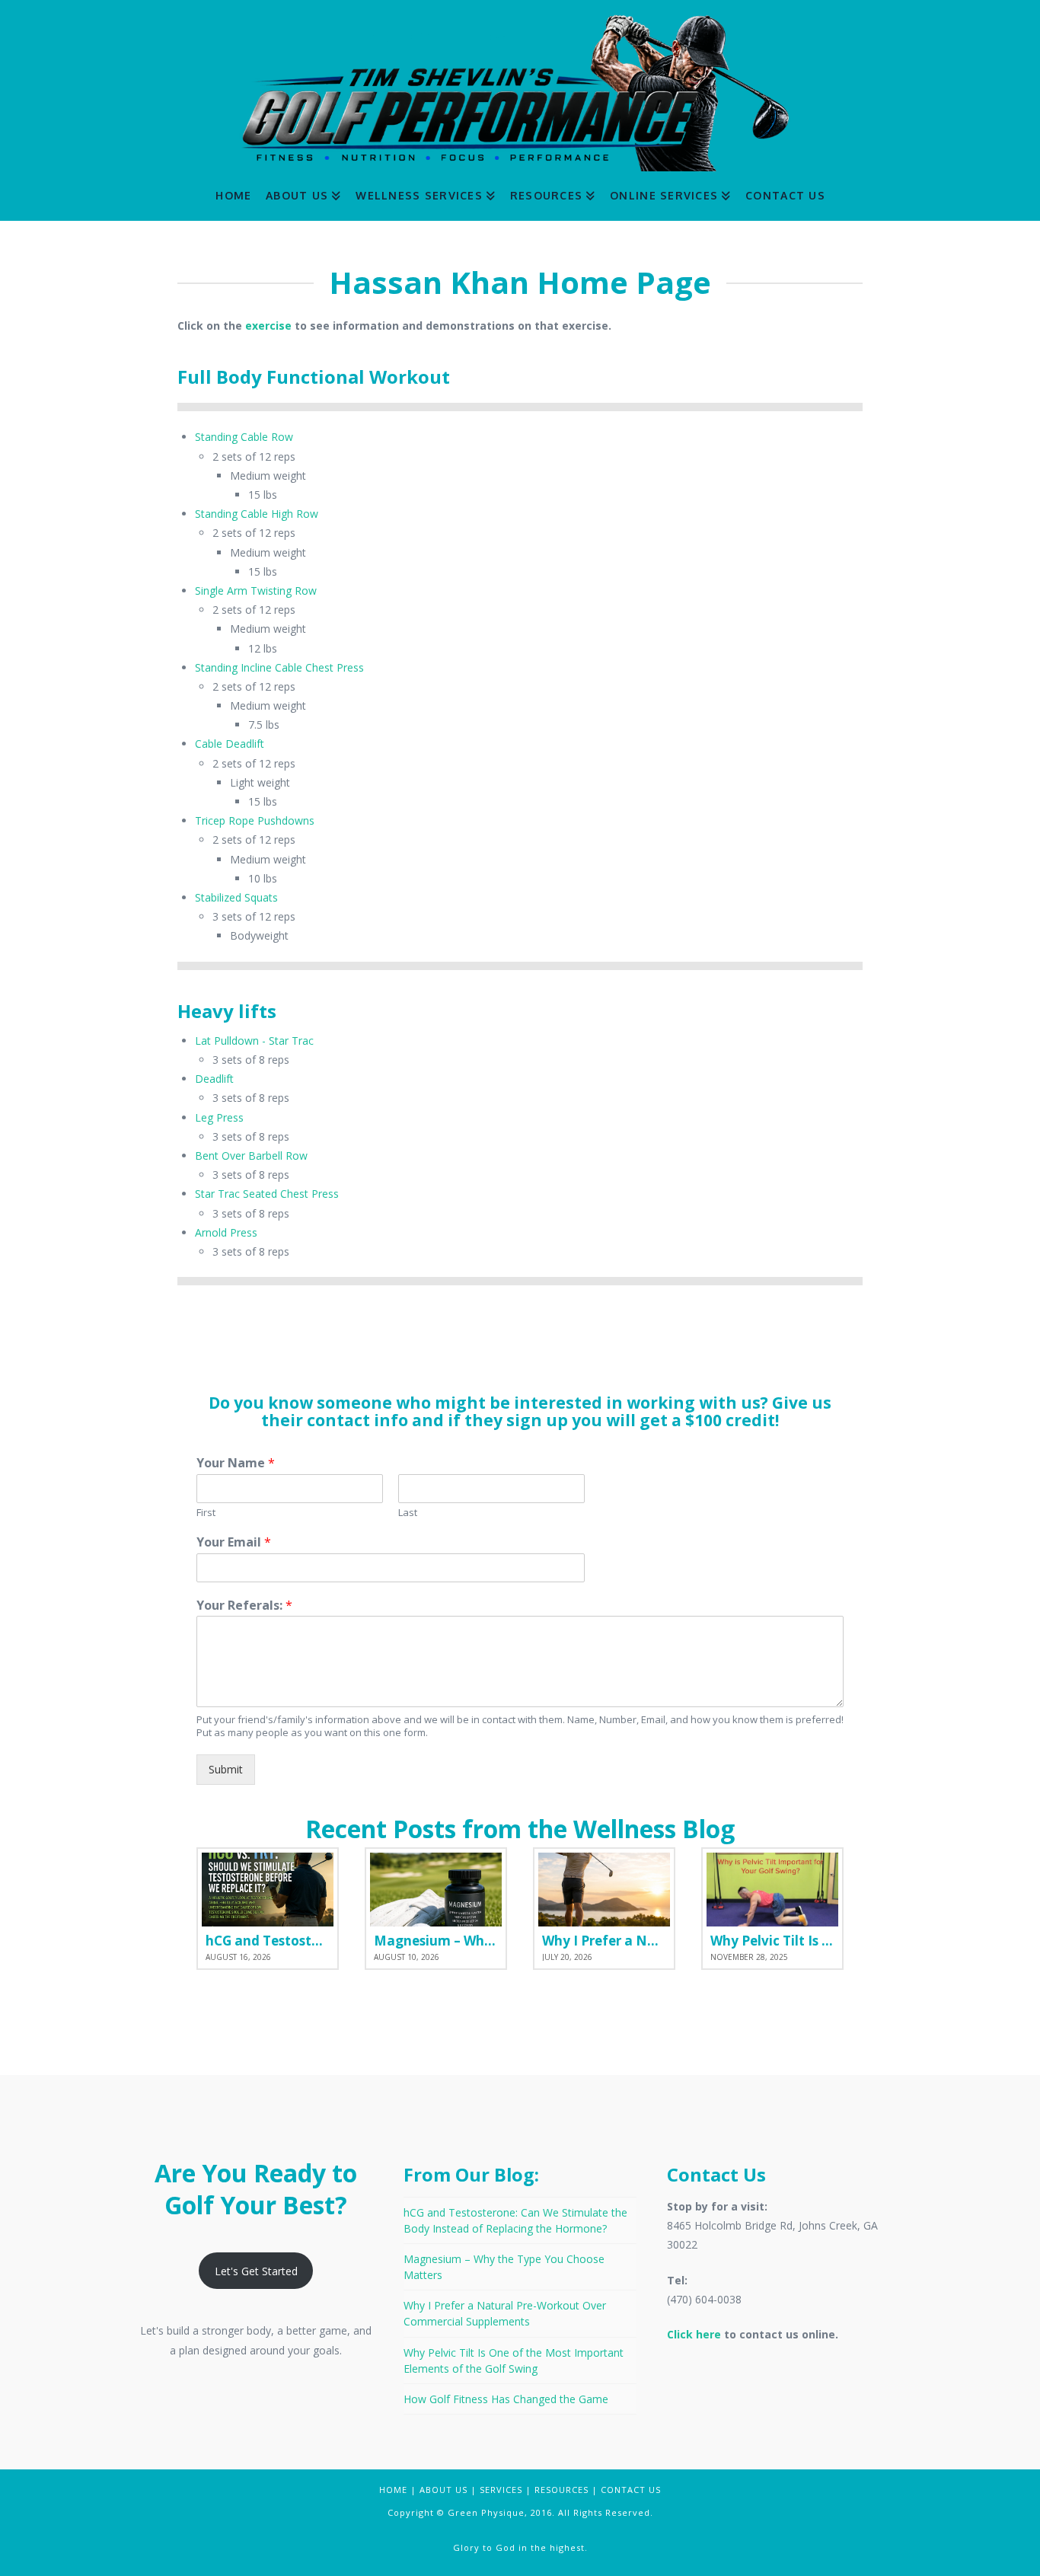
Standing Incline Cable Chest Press (279, 667)
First (206, 1513)
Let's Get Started (256, 2271)
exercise (268, 326)
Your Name (236, 1463)
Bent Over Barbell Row (251, 1156)
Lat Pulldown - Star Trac (254, 1041)
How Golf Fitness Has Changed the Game (506, 2399)
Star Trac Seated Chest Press (267, 1194)
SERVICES (501, 2490)
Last (408, 1513)
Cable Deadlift (230, 744)
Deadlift (214, 1079)
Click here (694, 2334)
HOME (393, 2490)
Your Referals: (244, 1606)
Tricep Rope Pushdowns (255, 820)
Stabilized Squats (236, 897)
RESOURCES (561, 2490)
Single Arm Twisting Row (256, 591)
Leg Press (219, 1117)
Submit (226, 1769)
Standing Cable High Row (257, 514)
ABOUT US (443, 2490)
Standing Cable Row (244, 437)
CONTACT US (631, 2490)
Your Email (234, 1542)
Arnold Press (226, 1232)
